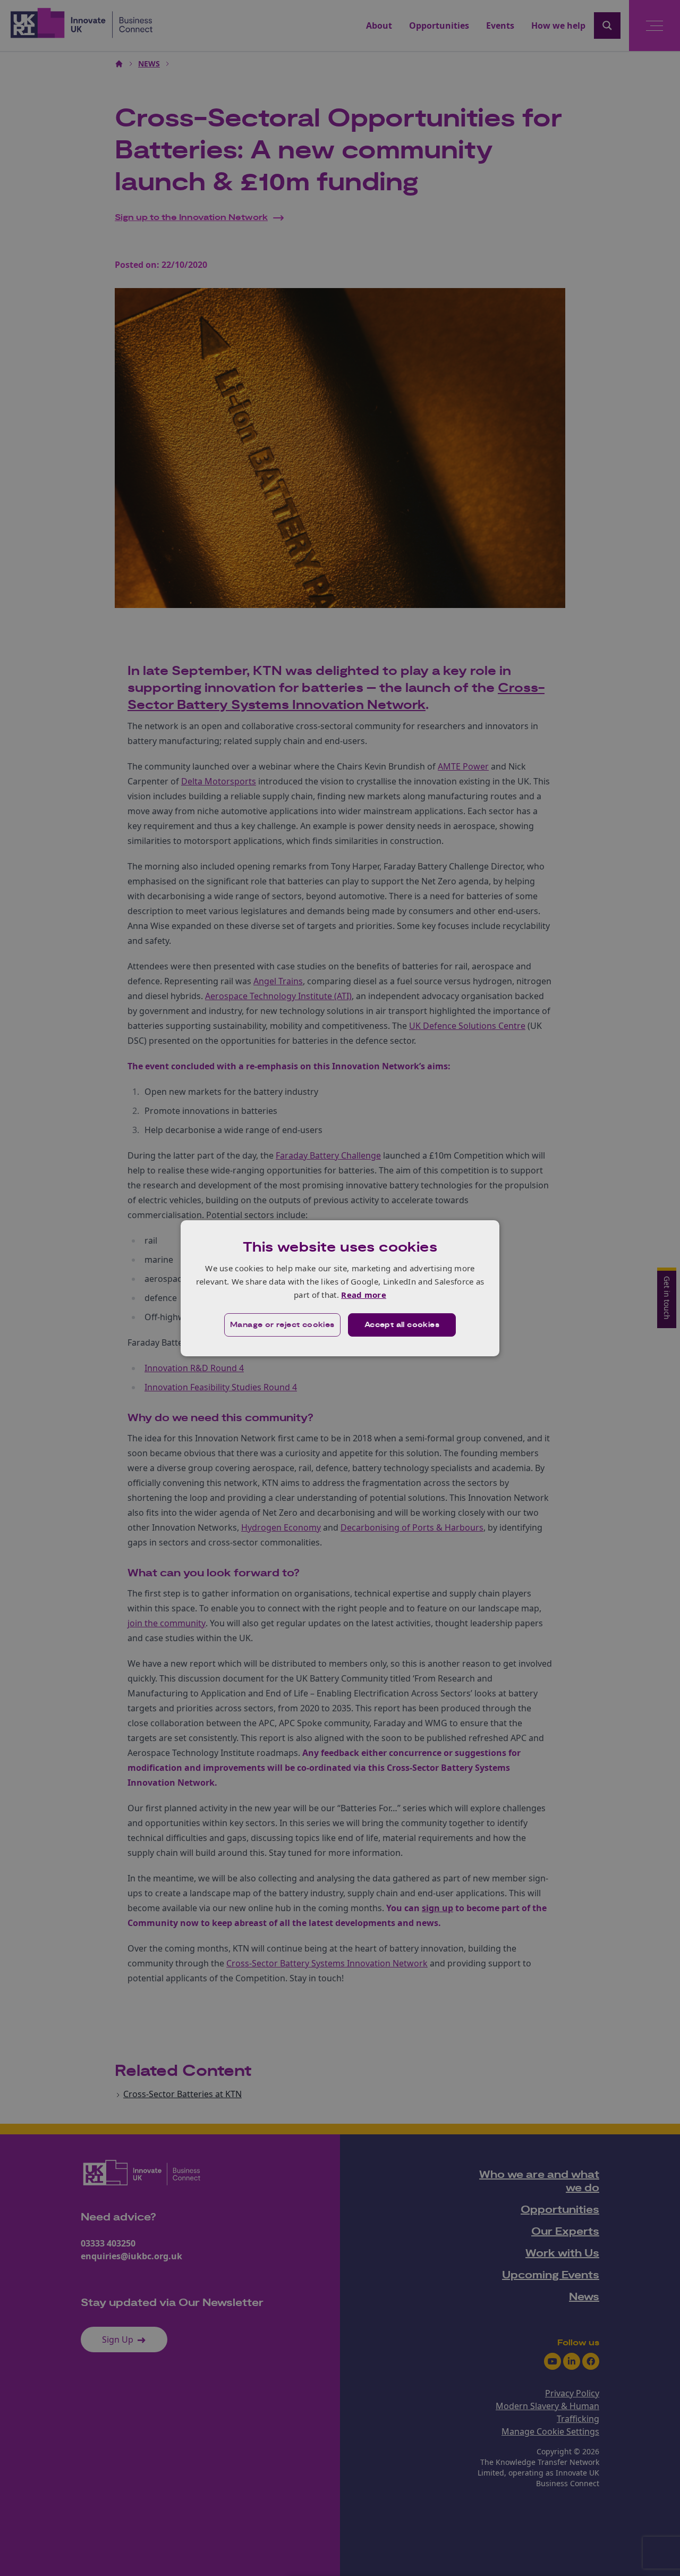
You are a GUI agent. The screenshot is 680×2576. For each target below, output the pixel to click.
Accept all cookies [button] (402, 1325)
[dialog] (340, 1288)
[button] (282, 1325)
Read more (364, 1295)
